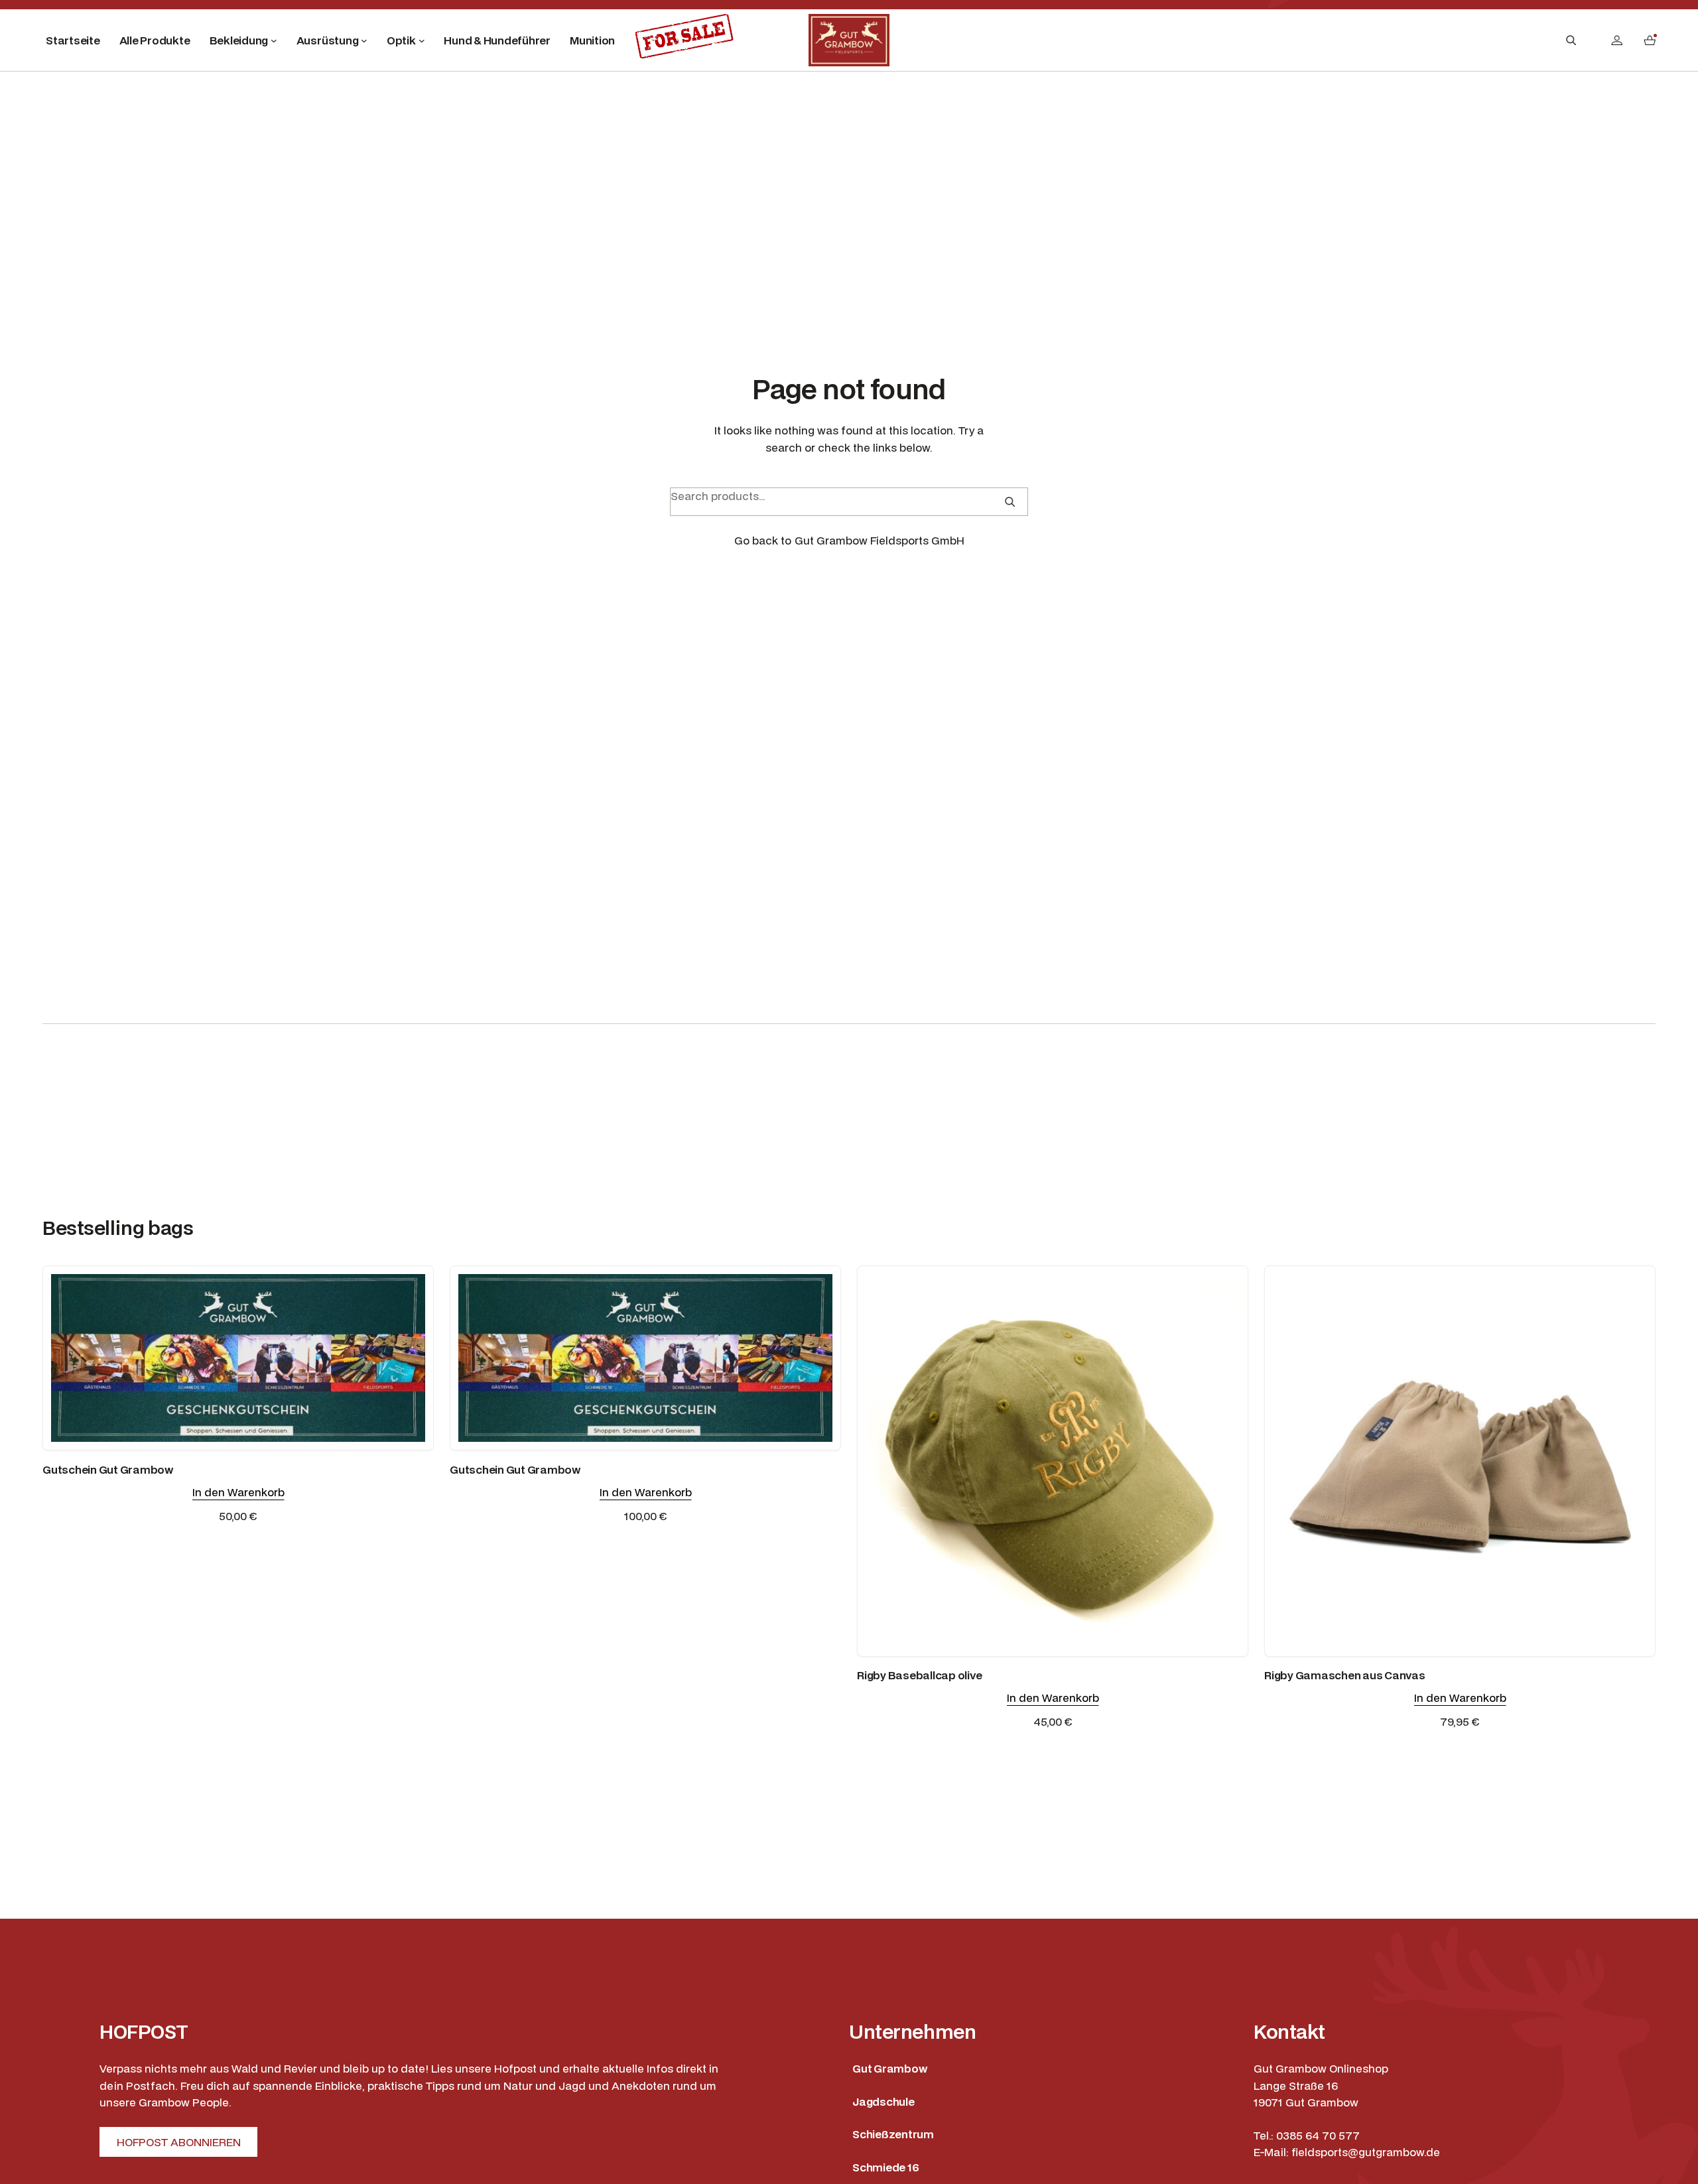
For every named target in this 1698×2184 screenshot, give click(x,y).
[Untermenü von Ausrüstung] (364, 40)
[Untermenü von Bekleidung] (274, 40)
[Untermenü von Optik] (422, 40)
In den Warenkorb (238, 1492)
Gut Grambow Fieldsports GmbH (880, 540)
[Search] (1010, 502)
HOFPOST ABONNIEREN (179, 2142)
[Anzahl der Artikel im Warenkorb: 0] (1650, 40)
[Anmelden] (1617, 40)
